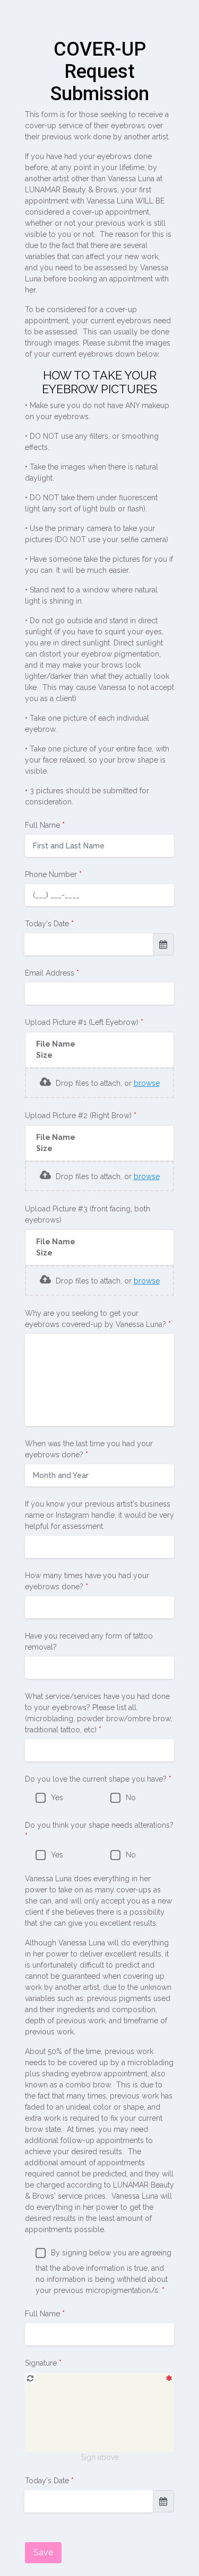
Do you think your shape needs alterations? (99, 1825)
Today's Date (48, 924)
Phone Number (52, 874)
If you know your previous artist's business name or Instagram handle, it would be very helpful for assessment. (99, 1515)
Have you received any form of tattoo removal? (89, 1641)
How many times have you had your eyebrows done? (87, 1581)
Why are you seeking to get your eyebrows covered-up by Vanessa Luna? (97, 1319)
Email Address (51, 973)
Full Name (44, 825)
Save (43, 2552)
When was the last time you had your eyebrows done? (89, 1449)
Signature (42, 2363)
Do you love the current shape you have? (97, 1779)
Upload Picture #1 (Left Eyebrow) (83, 1022)
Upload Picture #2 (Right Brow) (79, 1116)
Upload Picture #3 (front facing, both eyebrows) (88, 1214)
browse (147, 1083)
